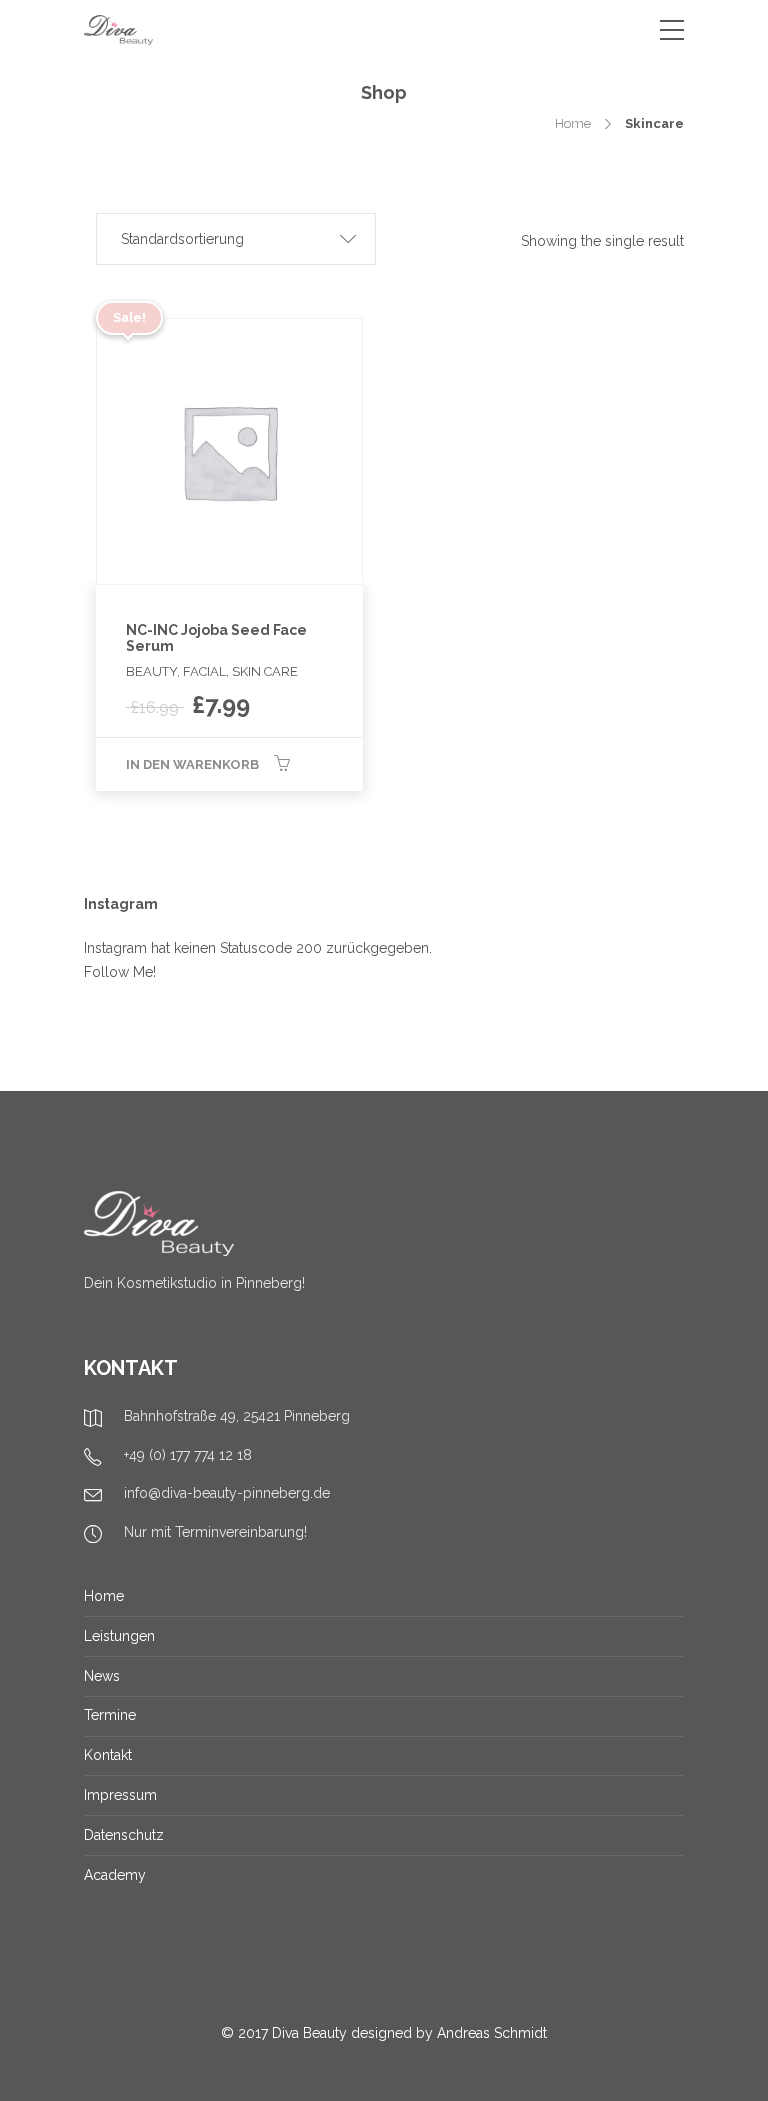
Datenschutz (124, 1835)
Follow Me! (120, 972)
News (102, 1676)
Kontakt (108, 1755)
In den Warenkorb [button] (192, 764)
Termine (110, 1715)
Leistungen (119, 1636)
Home (573, 123)
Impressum (120, 1795)
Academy (115, 1875)
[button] (236, 239)
